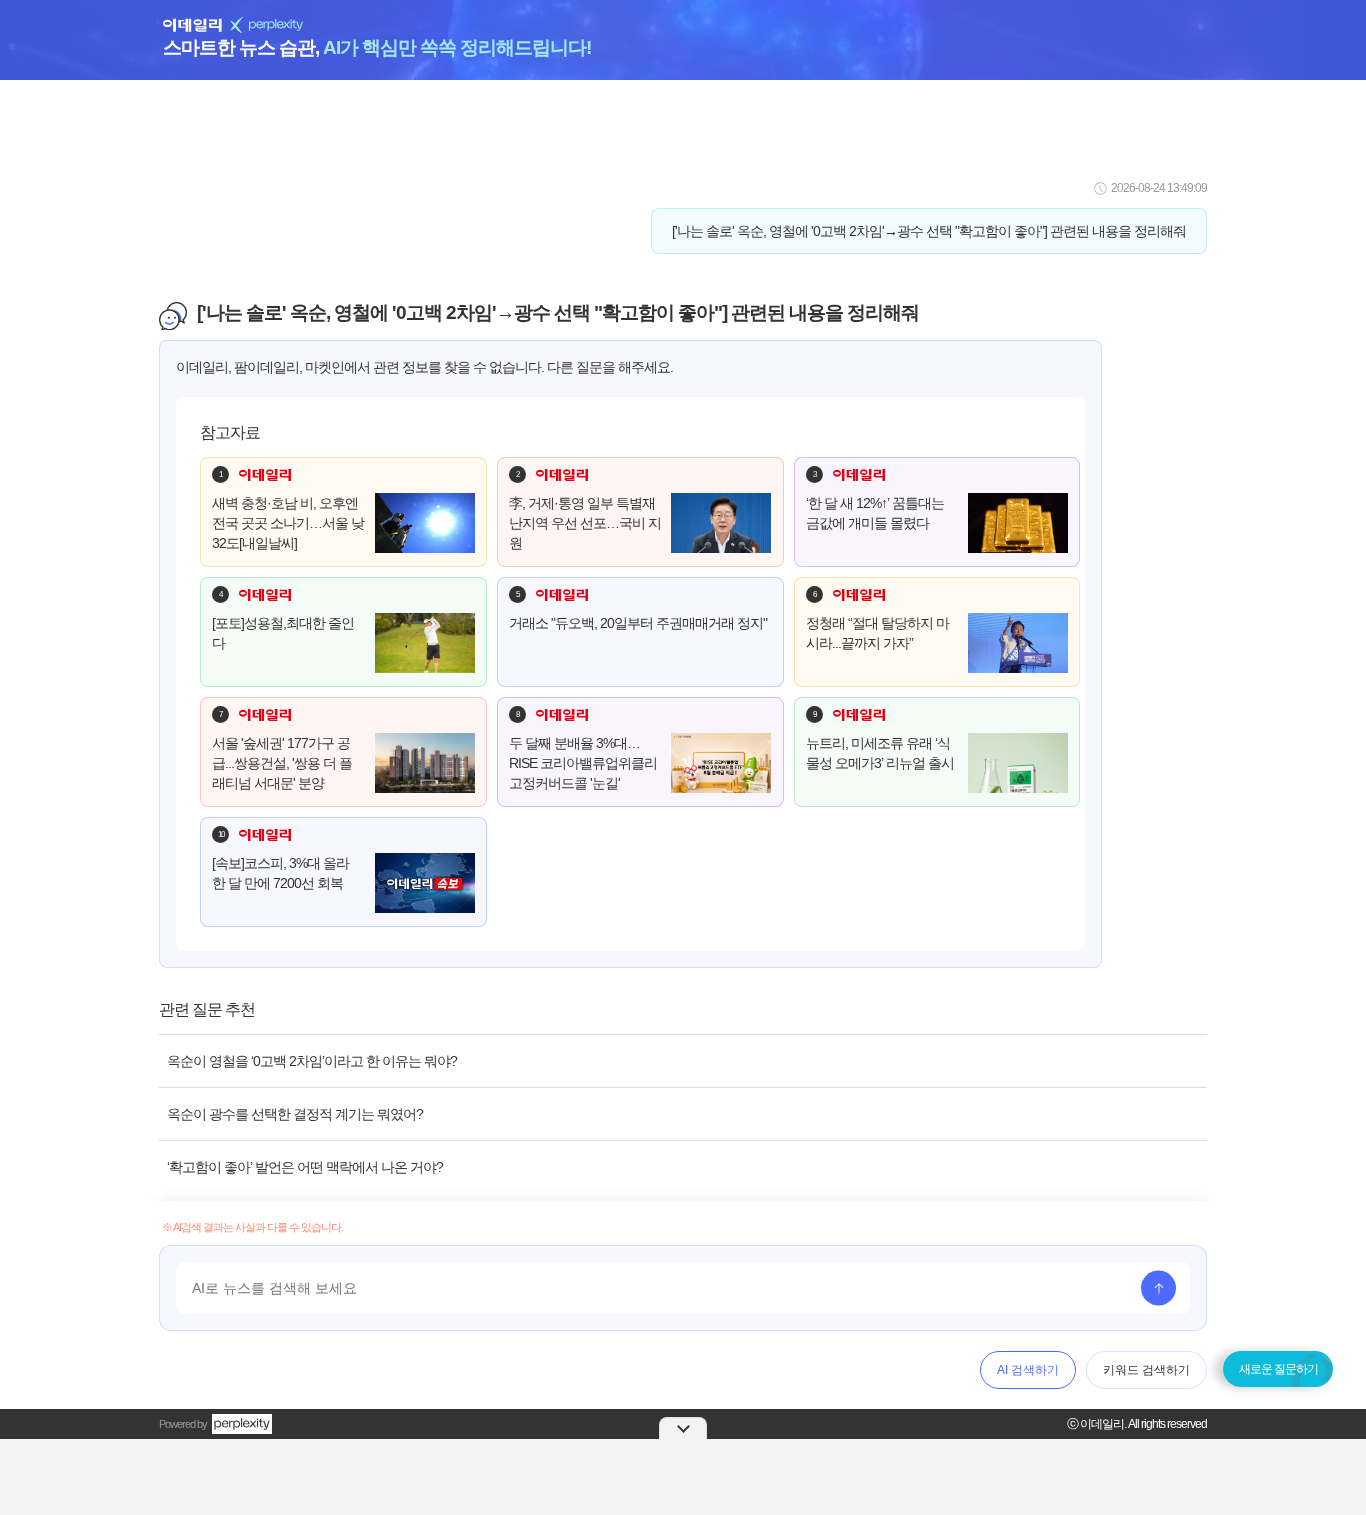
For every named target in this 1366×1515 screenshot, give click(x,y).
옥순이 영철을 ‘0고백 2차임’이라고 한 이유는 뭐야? (312, 1061)
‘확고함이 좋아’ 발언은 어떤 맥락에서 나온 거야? (305, 1167)
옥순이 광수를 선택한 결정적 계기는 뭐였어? (295, 1114)
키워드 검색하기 (1146, 1370)
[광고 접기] (683, 1428)
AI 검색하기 (1028, 1370)
